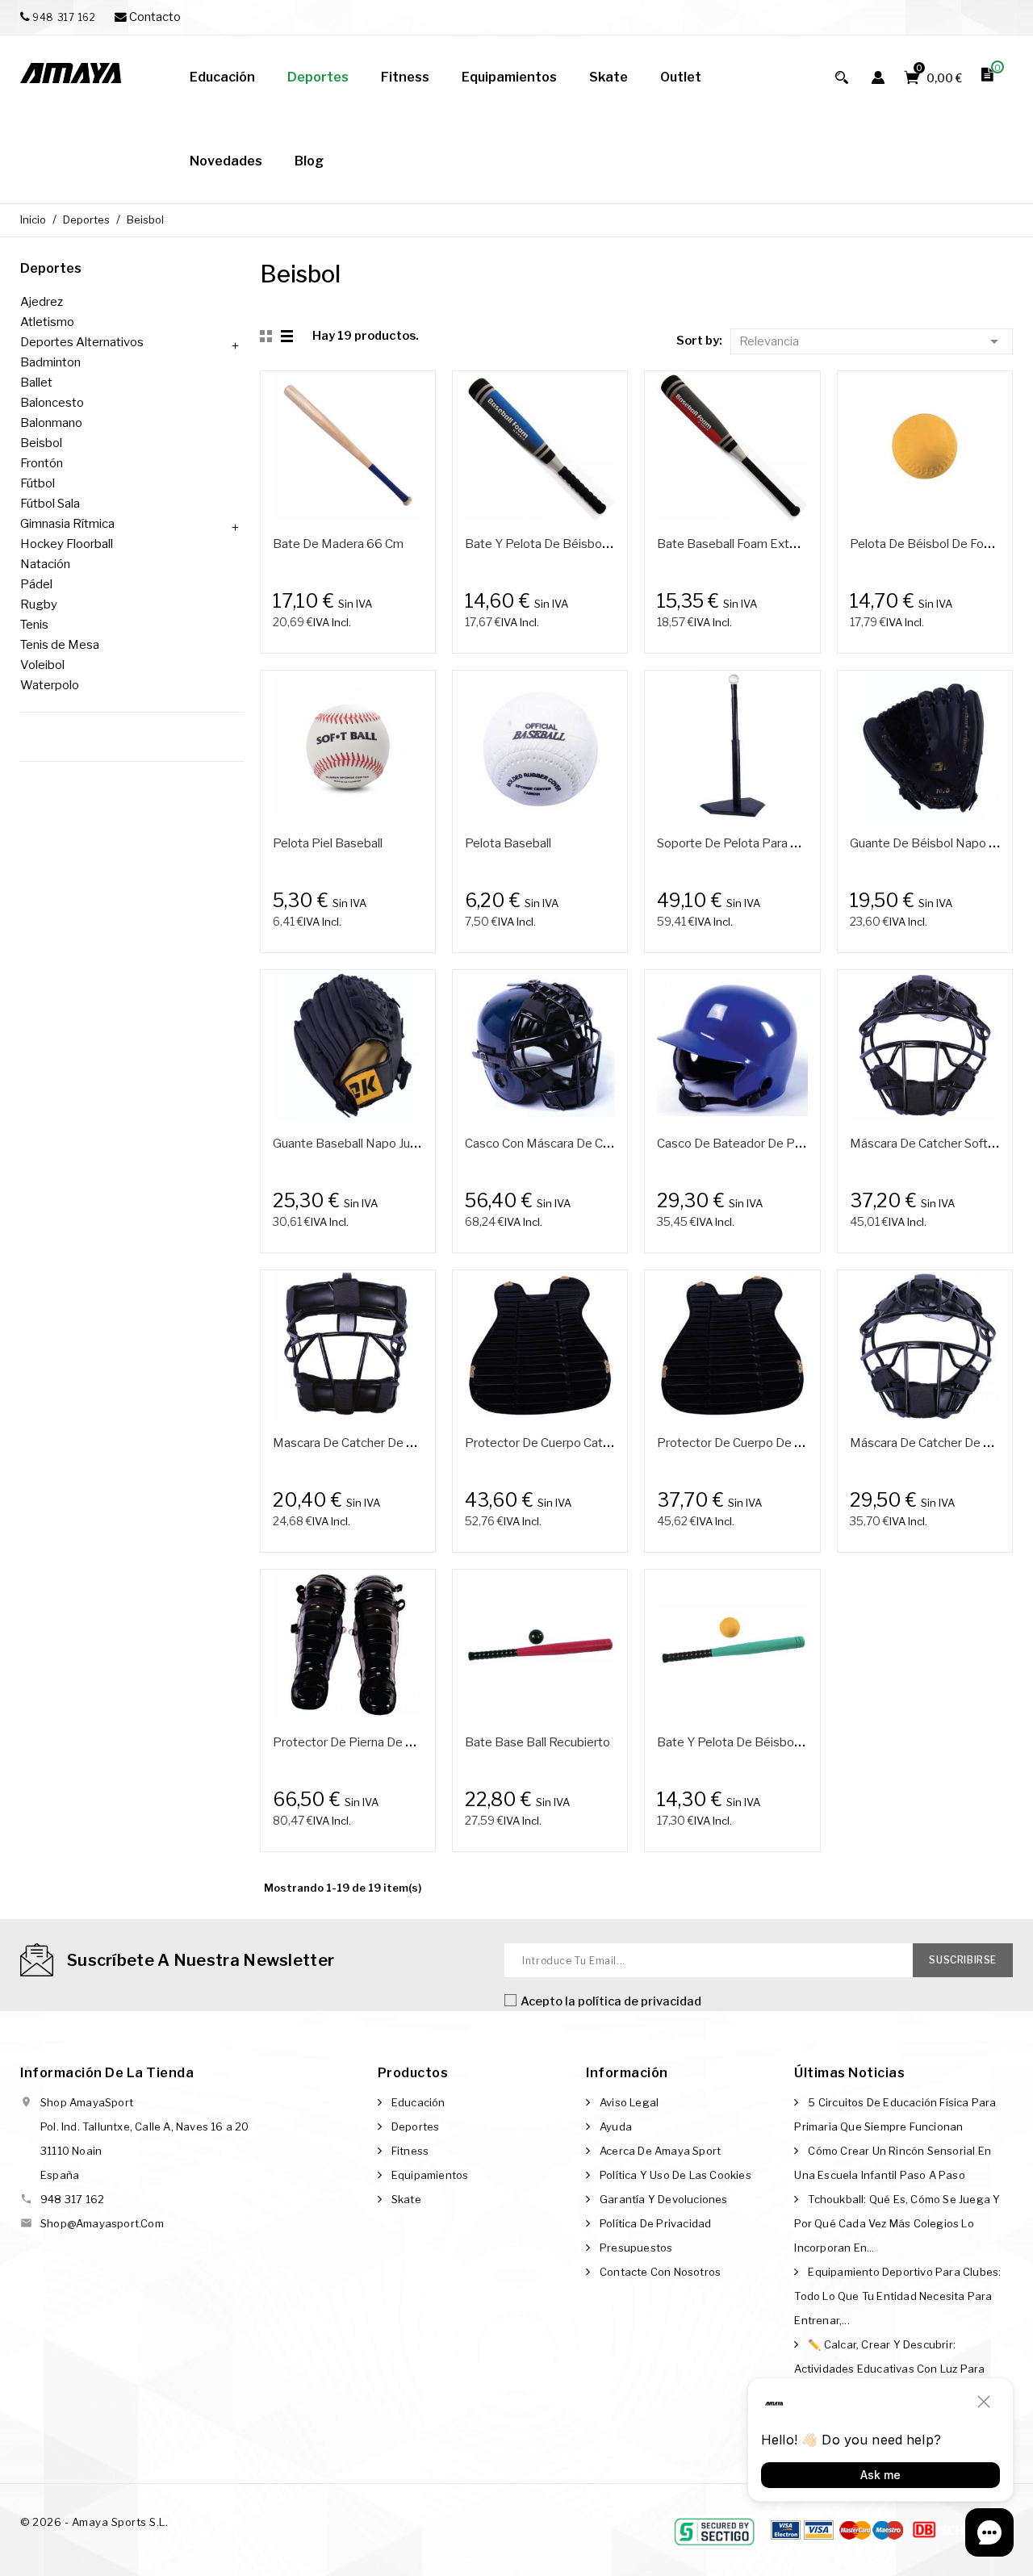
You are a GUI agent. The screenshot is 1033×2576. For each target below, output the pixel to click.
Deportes (51, 268)
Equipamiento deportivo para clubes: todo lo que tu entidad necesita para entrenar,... (897, 2296)
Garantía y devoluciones (664, 2199)
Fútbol (38, 483)
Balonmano (51, 423)
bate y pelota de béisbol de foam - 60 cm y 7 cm (797, 1742)
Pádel (36, 584)
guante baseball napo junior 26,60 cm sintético (406, 1144)
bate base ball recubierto (537, 1742)
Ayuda (616, 2126)
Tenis (34, 625)
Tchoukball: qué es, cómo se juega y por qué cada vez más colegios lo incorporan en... (897, 2223)
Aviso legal (629, 2102)
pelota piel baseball (328, 843)
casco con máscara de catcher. (552, 1144)
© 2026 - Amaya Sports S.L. (94, 2522)
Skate (406, 2199)
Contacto (154, 17)
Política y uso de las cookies (675, 2175)
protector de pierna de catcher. (362, 1742)
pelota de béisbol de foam (925, 544)
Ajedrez (42, 302)
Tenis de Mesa (60, 645)
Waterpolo (50, 685)
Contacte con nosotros (660, 2272)
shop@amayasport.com (102, 2223)
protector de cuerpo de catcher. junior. (766, 1443)
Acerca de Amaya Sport (660, 2151)
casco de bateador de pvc (732, 1144)
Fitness (410, 2151)
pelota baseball (508, 843)
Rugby (39, 604)
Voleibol (42, 665)
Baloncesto (52, 403)
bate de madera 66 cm (338, 544)
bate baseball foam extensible (743, 544)
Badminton (50, 362)
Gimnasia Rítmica (67, 524)
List (288, 337)
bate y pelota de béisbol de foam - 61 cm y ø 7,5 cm (615, 544)
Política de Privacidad (655, 2223)
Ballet (36, 383)
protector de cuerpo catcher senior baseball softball (612, 1443)
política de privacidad (640, 2001)
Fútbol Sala (50, 504)
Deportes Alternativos (82, 342)
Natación (45, 564)
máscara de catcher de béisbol (937, 1443)
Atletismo (47, 322)
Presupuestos (636, 2248)
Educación (418, 2102)
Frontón (42, 463)
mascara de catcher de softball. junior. (379, 1443)
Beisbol (41, 443)
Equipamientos (430, 2175)
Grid (268, 337)
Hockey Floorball (67, 544)
